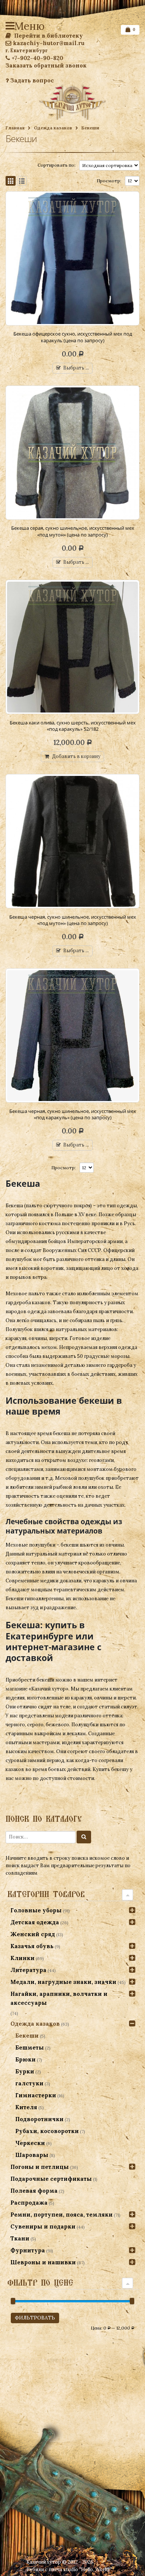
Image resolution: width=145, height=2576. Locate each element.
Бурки (25, 2071)
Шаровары (32, 2155)
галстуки (29, 2083)
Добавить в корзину (76, 756)
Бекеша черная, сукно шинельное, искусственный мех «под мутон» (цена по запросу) (73, 920)
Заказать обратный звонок (46, 65)
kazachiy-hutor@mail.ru (49, 43)
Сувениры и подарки (43, 2226)
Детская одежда (35, 1922)
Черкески (30, 2143)
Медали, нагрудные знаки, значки (63, 1982)
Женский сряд (33, 1934)
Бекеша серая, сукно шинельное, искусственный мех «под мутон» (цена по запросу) (73, 531)
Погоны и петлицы (40, 2167)
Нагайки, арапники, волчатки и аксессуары (59, 1998)
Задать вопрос (31, 80)
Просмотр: (109, 181)
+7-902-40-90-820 (37, 58)
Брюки (25, 2059)
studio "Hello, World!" (88, 2569)
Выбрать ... (76, 368)
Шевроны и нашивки (43, 2262)
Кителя (26, 2107)
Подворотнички (39, 2119)
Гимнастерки (36, 2095)
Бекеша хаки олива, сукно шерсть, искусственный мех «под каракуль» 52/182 (73, 726)
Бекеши (27, 2036)
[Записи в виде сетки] (11, 181)
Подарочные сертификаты (51, 2179)
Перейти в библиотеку (48, 36)
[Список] (22, 181)
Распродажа (29, 2203)
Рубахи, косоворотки (47, 2131)
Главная (15, 128)
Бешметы (30, 2047)
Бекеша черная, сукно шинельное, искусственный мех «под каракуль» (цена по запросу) (73, 1114)
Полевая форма (34, 2191)
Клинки (22, 1958)
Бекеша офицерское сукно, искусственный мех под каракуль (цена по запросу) (73, 337)
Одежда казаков (53, 128)
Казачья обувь (32, 1946)
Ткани (20, 2238)
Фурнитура (28, 2250)
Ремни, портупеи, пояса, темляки (62, 2215)
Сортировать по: (57, 165)
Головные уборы (36, 1910)
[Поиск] (84, 1837)
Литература (28, 1970)
